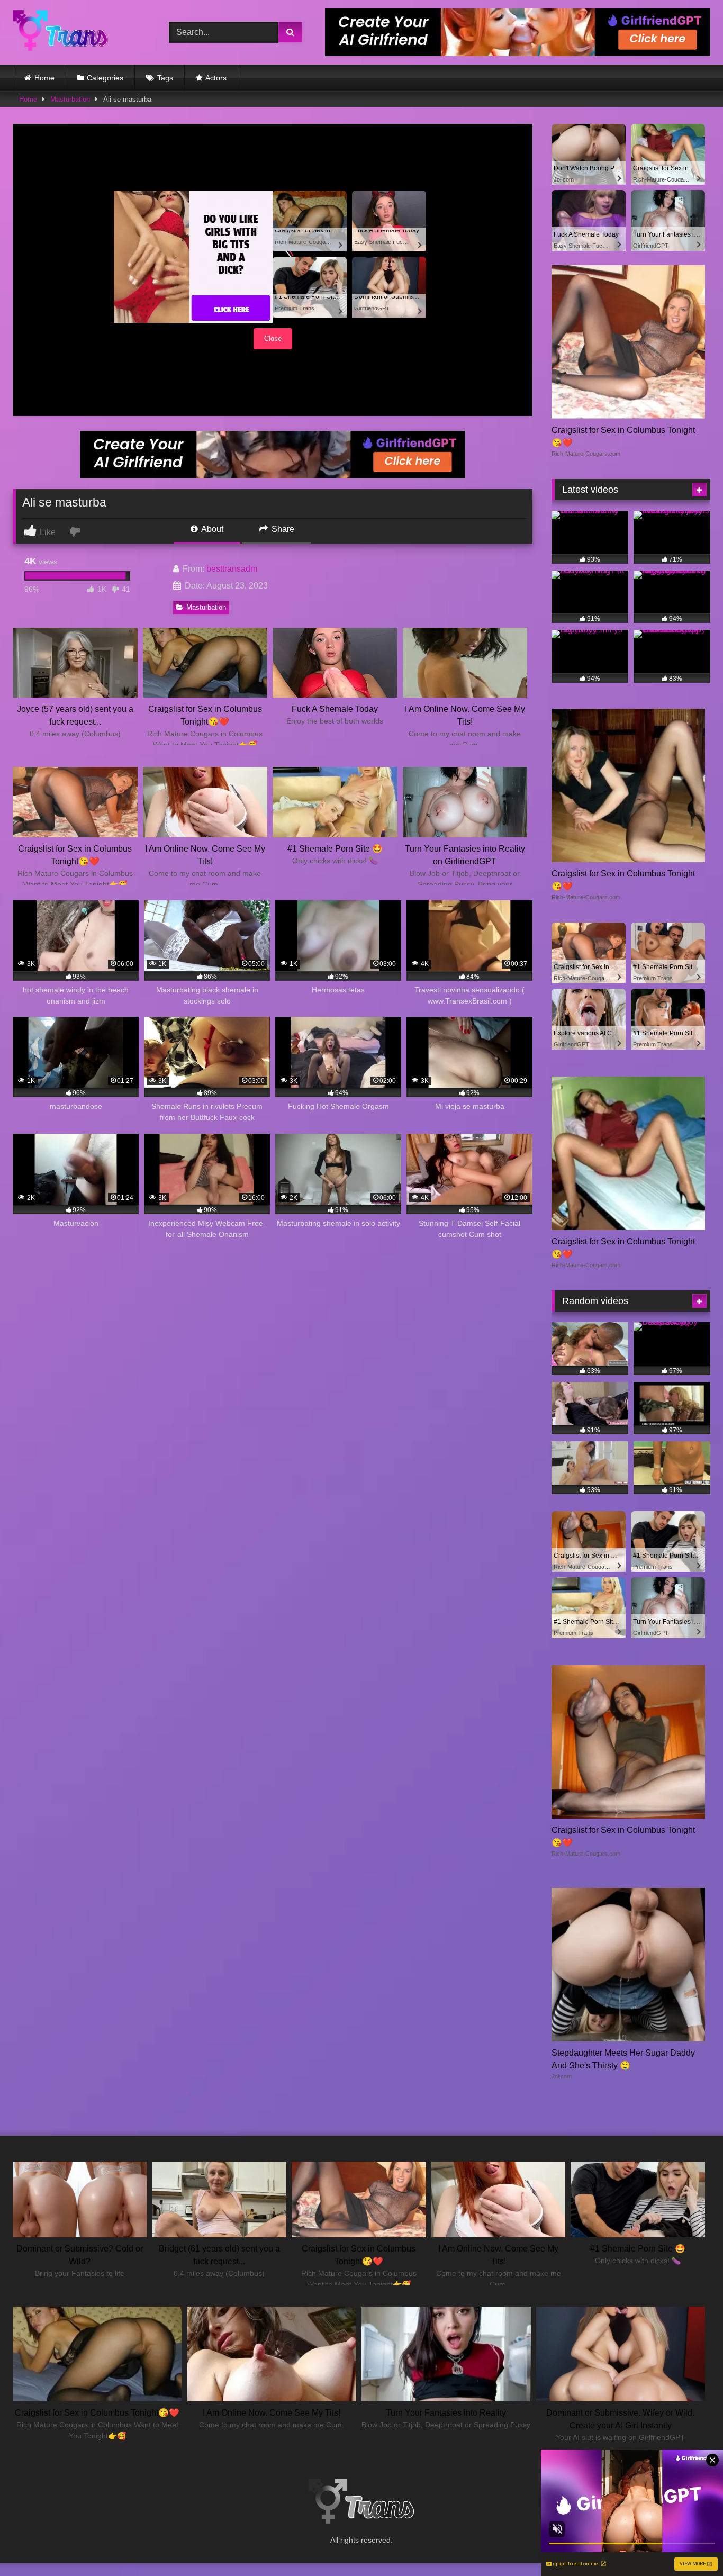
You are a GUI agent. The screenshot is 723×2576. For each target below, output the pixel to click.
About (211, 529)
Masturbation (70, 99)
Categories (105, 78)
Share (282, 529)
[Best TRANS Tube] (60, 32)
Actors (216, 78)
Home (44, 78)
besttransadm (232, 569)
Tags (165, 78)
